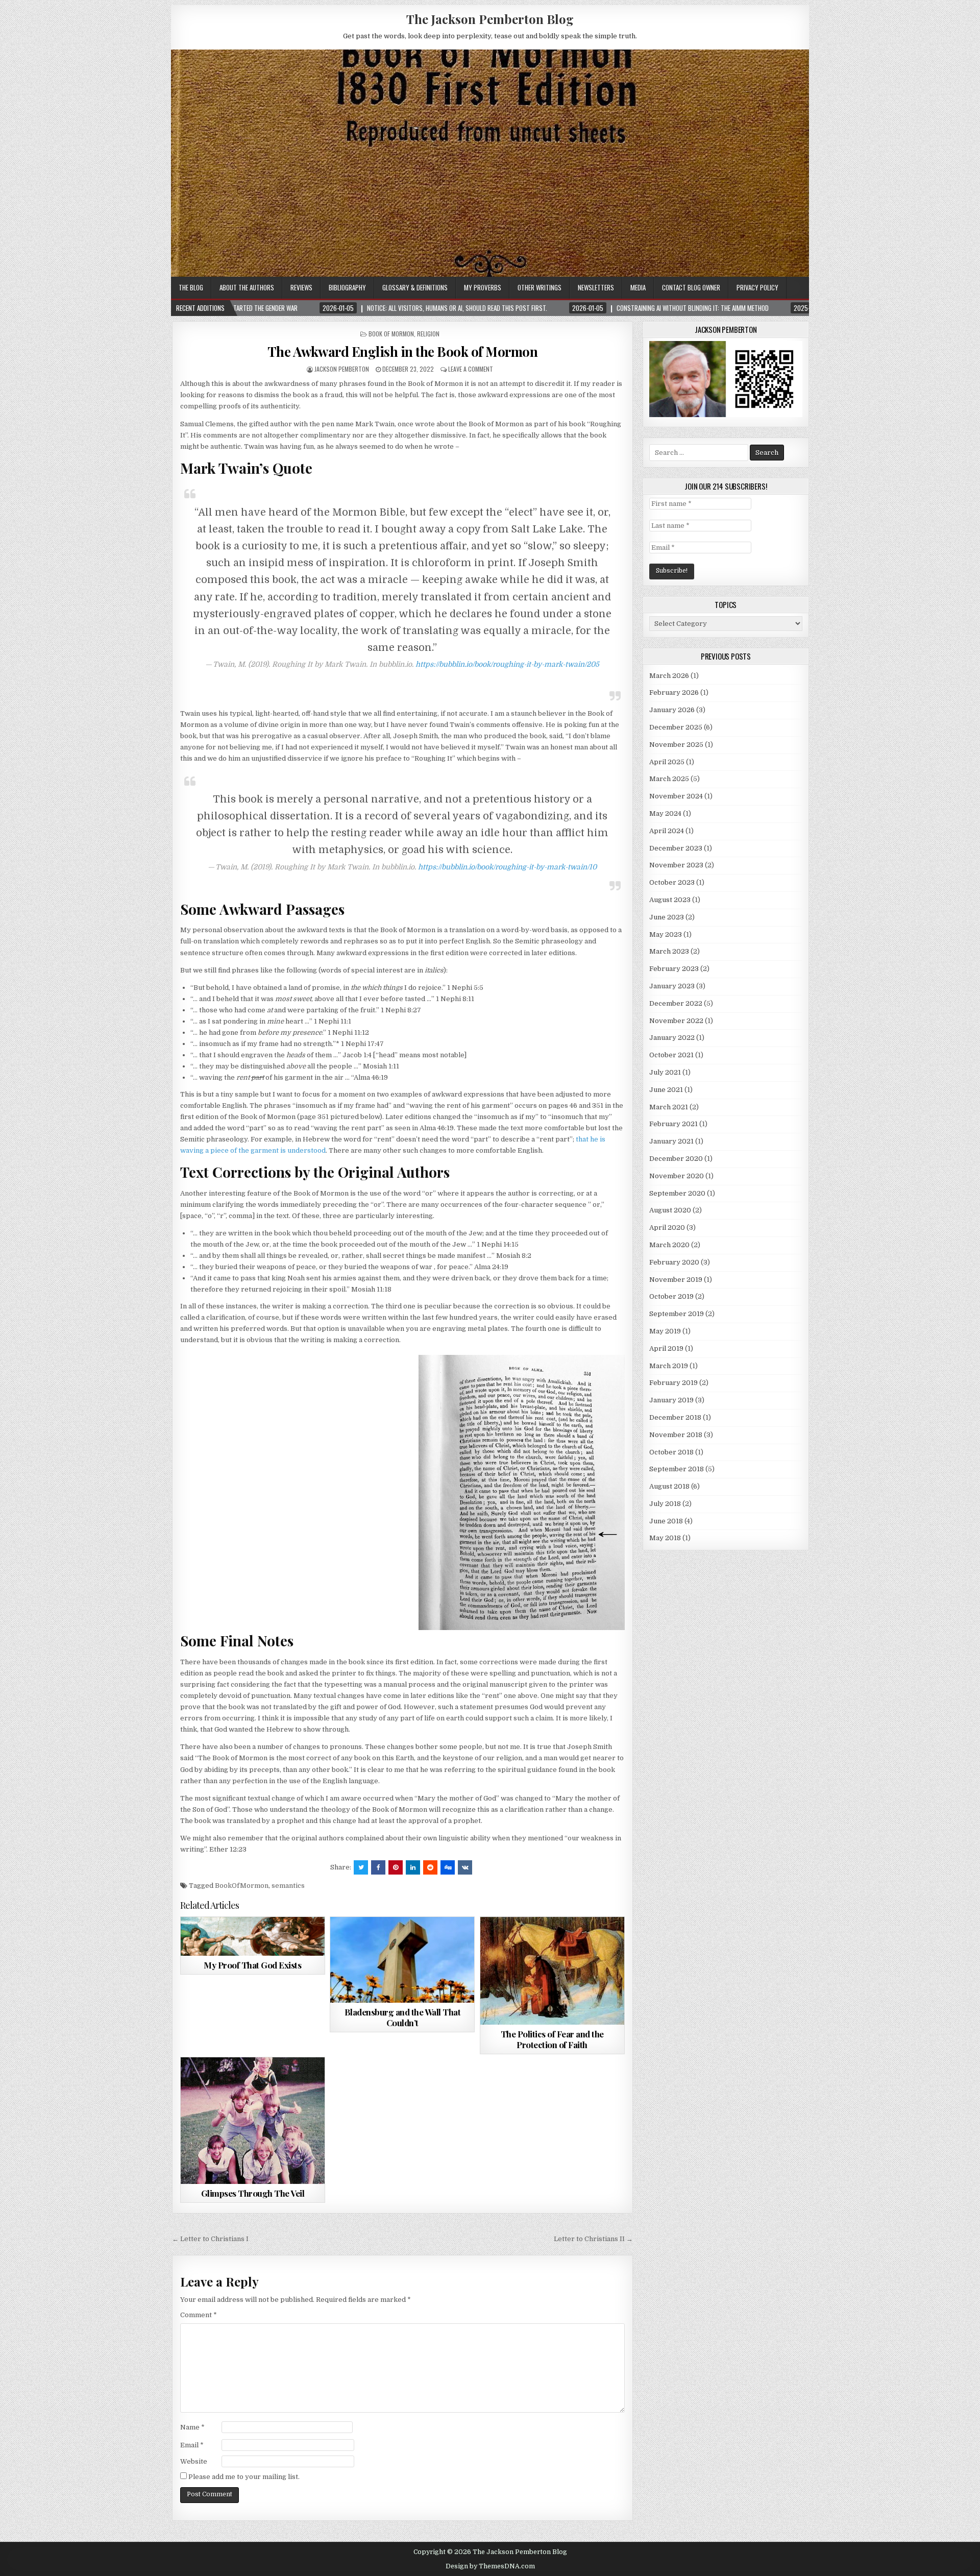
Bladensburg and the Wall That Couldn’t (403, 2017)
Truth (309, 1942)
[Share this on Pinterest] (396, 1867)
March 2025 (669, 779)
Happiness (237, 2082)
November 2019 (676, 1280)
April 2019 (666, 1348)
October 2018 (671, 1452)
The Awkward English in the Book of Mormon (403, 351)
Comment (199, 2315)
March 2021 (669, 1107)
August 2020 (670, 1210)
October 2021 (671, 1055)
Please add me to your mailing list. (243, 2477)
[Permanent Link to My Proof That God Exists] (253, 1936)
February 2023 (674, 969)
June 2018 (666, 1521)
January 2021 (671, 1141)
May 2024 (665, 813)
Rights (568, 1952)
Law (451, 1942)
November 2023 (676, 865)
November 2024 (676, 796)
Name (192, 2427)
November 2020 (677, 1176)
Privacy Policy (757, 287)
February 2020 (674, 1262)
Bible (194, 1942)
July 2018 (665, 1504)
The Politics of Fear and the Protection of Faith (552, 2039)
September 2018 (677, 1469)
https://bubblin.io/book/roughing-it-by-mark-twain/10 (507, 867)
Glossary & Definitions (415, 287)
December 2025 (676, 727)
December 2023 (676, 848)
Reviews (301, 287)
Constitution (366, 1942)
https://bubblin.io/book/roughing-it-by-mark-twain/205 (507, 664)
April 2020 (667, 1228)
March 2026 (669, 676)
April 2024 (667, 831)
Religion (428, 334)
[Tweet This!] (361, 1867)
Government (550, 1942)
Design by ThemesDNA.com (490, 2566)
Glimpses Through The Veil (253, 2193)
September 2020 (677, 1193)
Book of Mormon (391, 334)
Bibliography (347, 287)
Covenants (507, 1942)
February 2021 (673, 1124)
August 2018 (669, 1486)
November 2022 (676, 1021)
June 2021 (666, 1090)
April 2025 (667, 762)
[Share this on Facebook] (378, 1867)
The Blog (191, 287)
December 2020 (676, 1159)
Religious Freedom (419, 1952)
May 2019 (665, 1331)
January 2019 (671, 1400)
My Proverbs (483, 287)
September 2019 (677, 1314)
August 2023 (670, 900)
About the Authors (247, 287)
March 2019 (669, 1366)
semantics (288, 1886)
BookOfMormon (242, 1886)
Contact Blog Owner (691, 287)
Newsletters (596, 287)
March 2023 (669, 951)
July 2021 (665, 1072)
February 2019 (673, 1383)
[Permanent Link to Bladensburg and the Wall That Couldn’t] (402, 1960)
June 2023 (667, 917)
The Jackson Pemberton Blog (490, 19)
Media (638, 287)
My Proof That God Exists (252, 1965)
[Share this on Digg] (448, 1867)
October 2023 (672, 882)
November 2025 (676, 745)
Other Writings (540, 287)
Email (192, 2445)
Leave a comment (471, 369)
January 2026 (672, 710)
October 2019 (671, 1296)
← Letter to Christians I (210, 2239)
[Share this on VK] (465, 1867)
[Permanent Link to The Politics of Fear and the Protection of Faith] (552, 1971)
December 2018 (675, 1417)
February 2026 (674, 692)
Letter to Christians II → (593, 2239)
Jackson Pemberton (342, 369)
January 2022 (672, 1038)
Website (194, 2461)
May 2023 (666, 934)
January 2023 (672, 986)
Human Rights (416, 1942)
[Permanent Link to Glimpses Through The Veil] (253, 2120)
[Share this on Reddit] (430, 1867)
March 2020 (669, 1245)
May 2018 (665, 1538)
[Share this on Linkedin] (413, 1867)
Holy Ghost (593, 1942)
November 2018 (676, 1435)
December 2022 (676, 1003)
